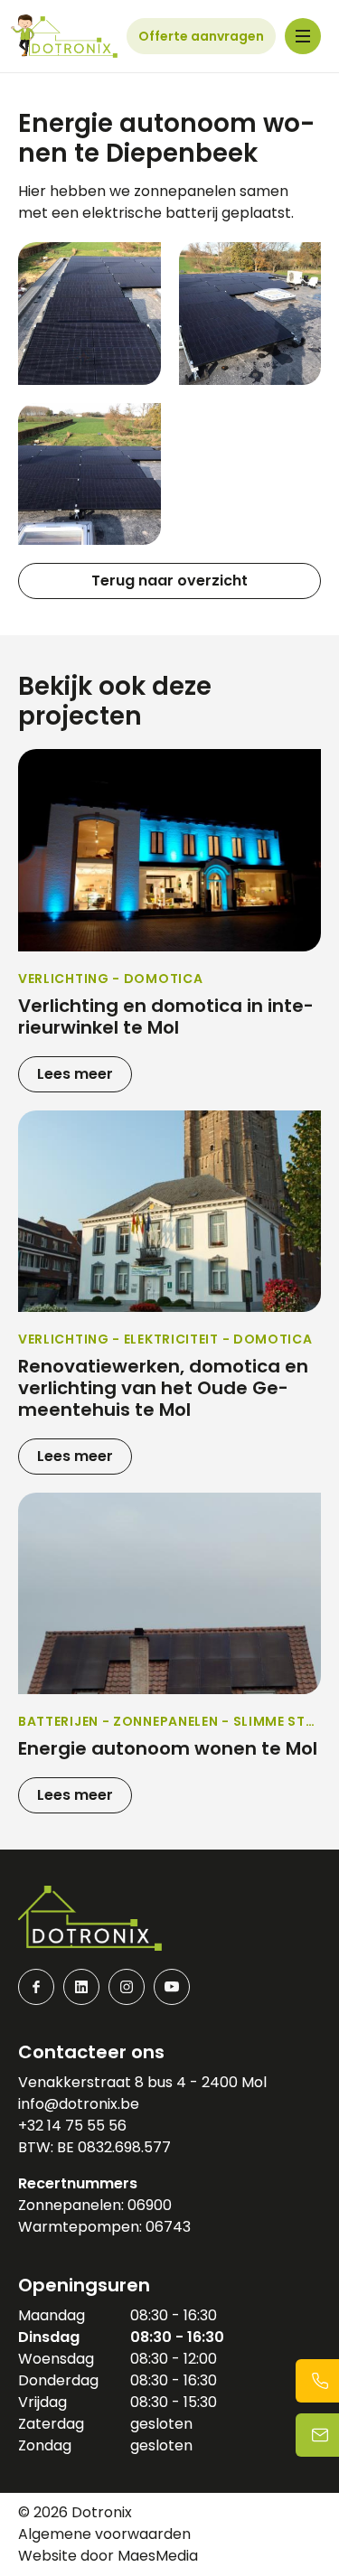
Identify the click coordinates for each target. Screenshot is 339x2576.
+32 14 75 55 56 (72, 2126)
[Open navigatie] (303, 36)
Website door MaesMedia (108, 2556)
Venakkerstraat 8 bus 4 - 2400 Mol (142, 2082)
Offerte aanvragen (201, 36)
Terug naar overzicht (169, 581)
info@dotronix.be (79, 2104)
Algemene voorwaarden (104, 2534)
